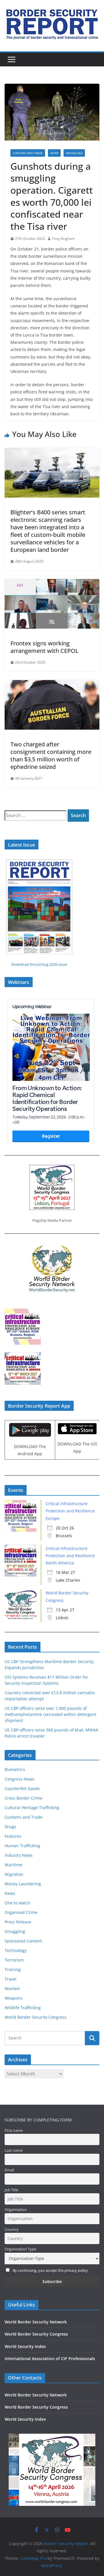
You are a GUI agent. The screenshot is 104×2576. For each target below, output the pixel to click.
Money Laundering (23, 1884)
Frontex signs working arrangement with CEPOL (44, 647)
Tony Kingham (63, 239)
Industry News (19, 1855)
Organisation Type (20, 2249)
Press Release (18, 1922)
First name (14, 2131)
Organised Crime (21, 1912)
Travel (11, 1979)
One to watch (17, 1903)
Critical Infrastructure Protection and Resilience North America (70, 1556)
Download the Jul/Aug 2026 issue (39, 964)
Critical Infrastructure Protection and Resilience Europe (70, 1511)
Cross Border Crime (24, 1798)
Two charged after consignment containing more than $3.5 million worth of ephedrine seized (51, 755)
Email (9, 2170)
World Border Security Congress (36, 2017)
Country (12, 2230)
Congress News (19, 1779)
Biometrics (15, 1769)
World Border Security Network (36, 2322)
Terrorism (14, 1960)
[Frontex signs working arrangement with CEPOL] (52, 583)
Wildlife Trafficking (23, 2008)
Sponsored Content (23, 1941)
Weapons (14, 1998)
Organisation (16, 2210)
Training (13, 1969)
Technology (16, 1950)
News (54, 153)
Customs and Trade (28, 153)
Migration (14, 1874)
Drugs (10, 1827)
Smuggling (74, 153)
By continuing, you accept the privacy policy (50, 2270)
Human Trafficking (22, 1846)
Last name (14, 2150)
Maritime (13, 1865)
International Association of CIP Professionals (50, 2359)
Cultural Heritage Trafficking (32, 1808)
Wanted (12, 1988)
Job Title (11, 2190)
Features (13, 1836)
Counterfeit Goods (22, 1788)
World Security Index (25, 2346)
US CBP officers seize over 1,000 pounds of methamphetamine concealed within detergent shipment (50, 1714)
